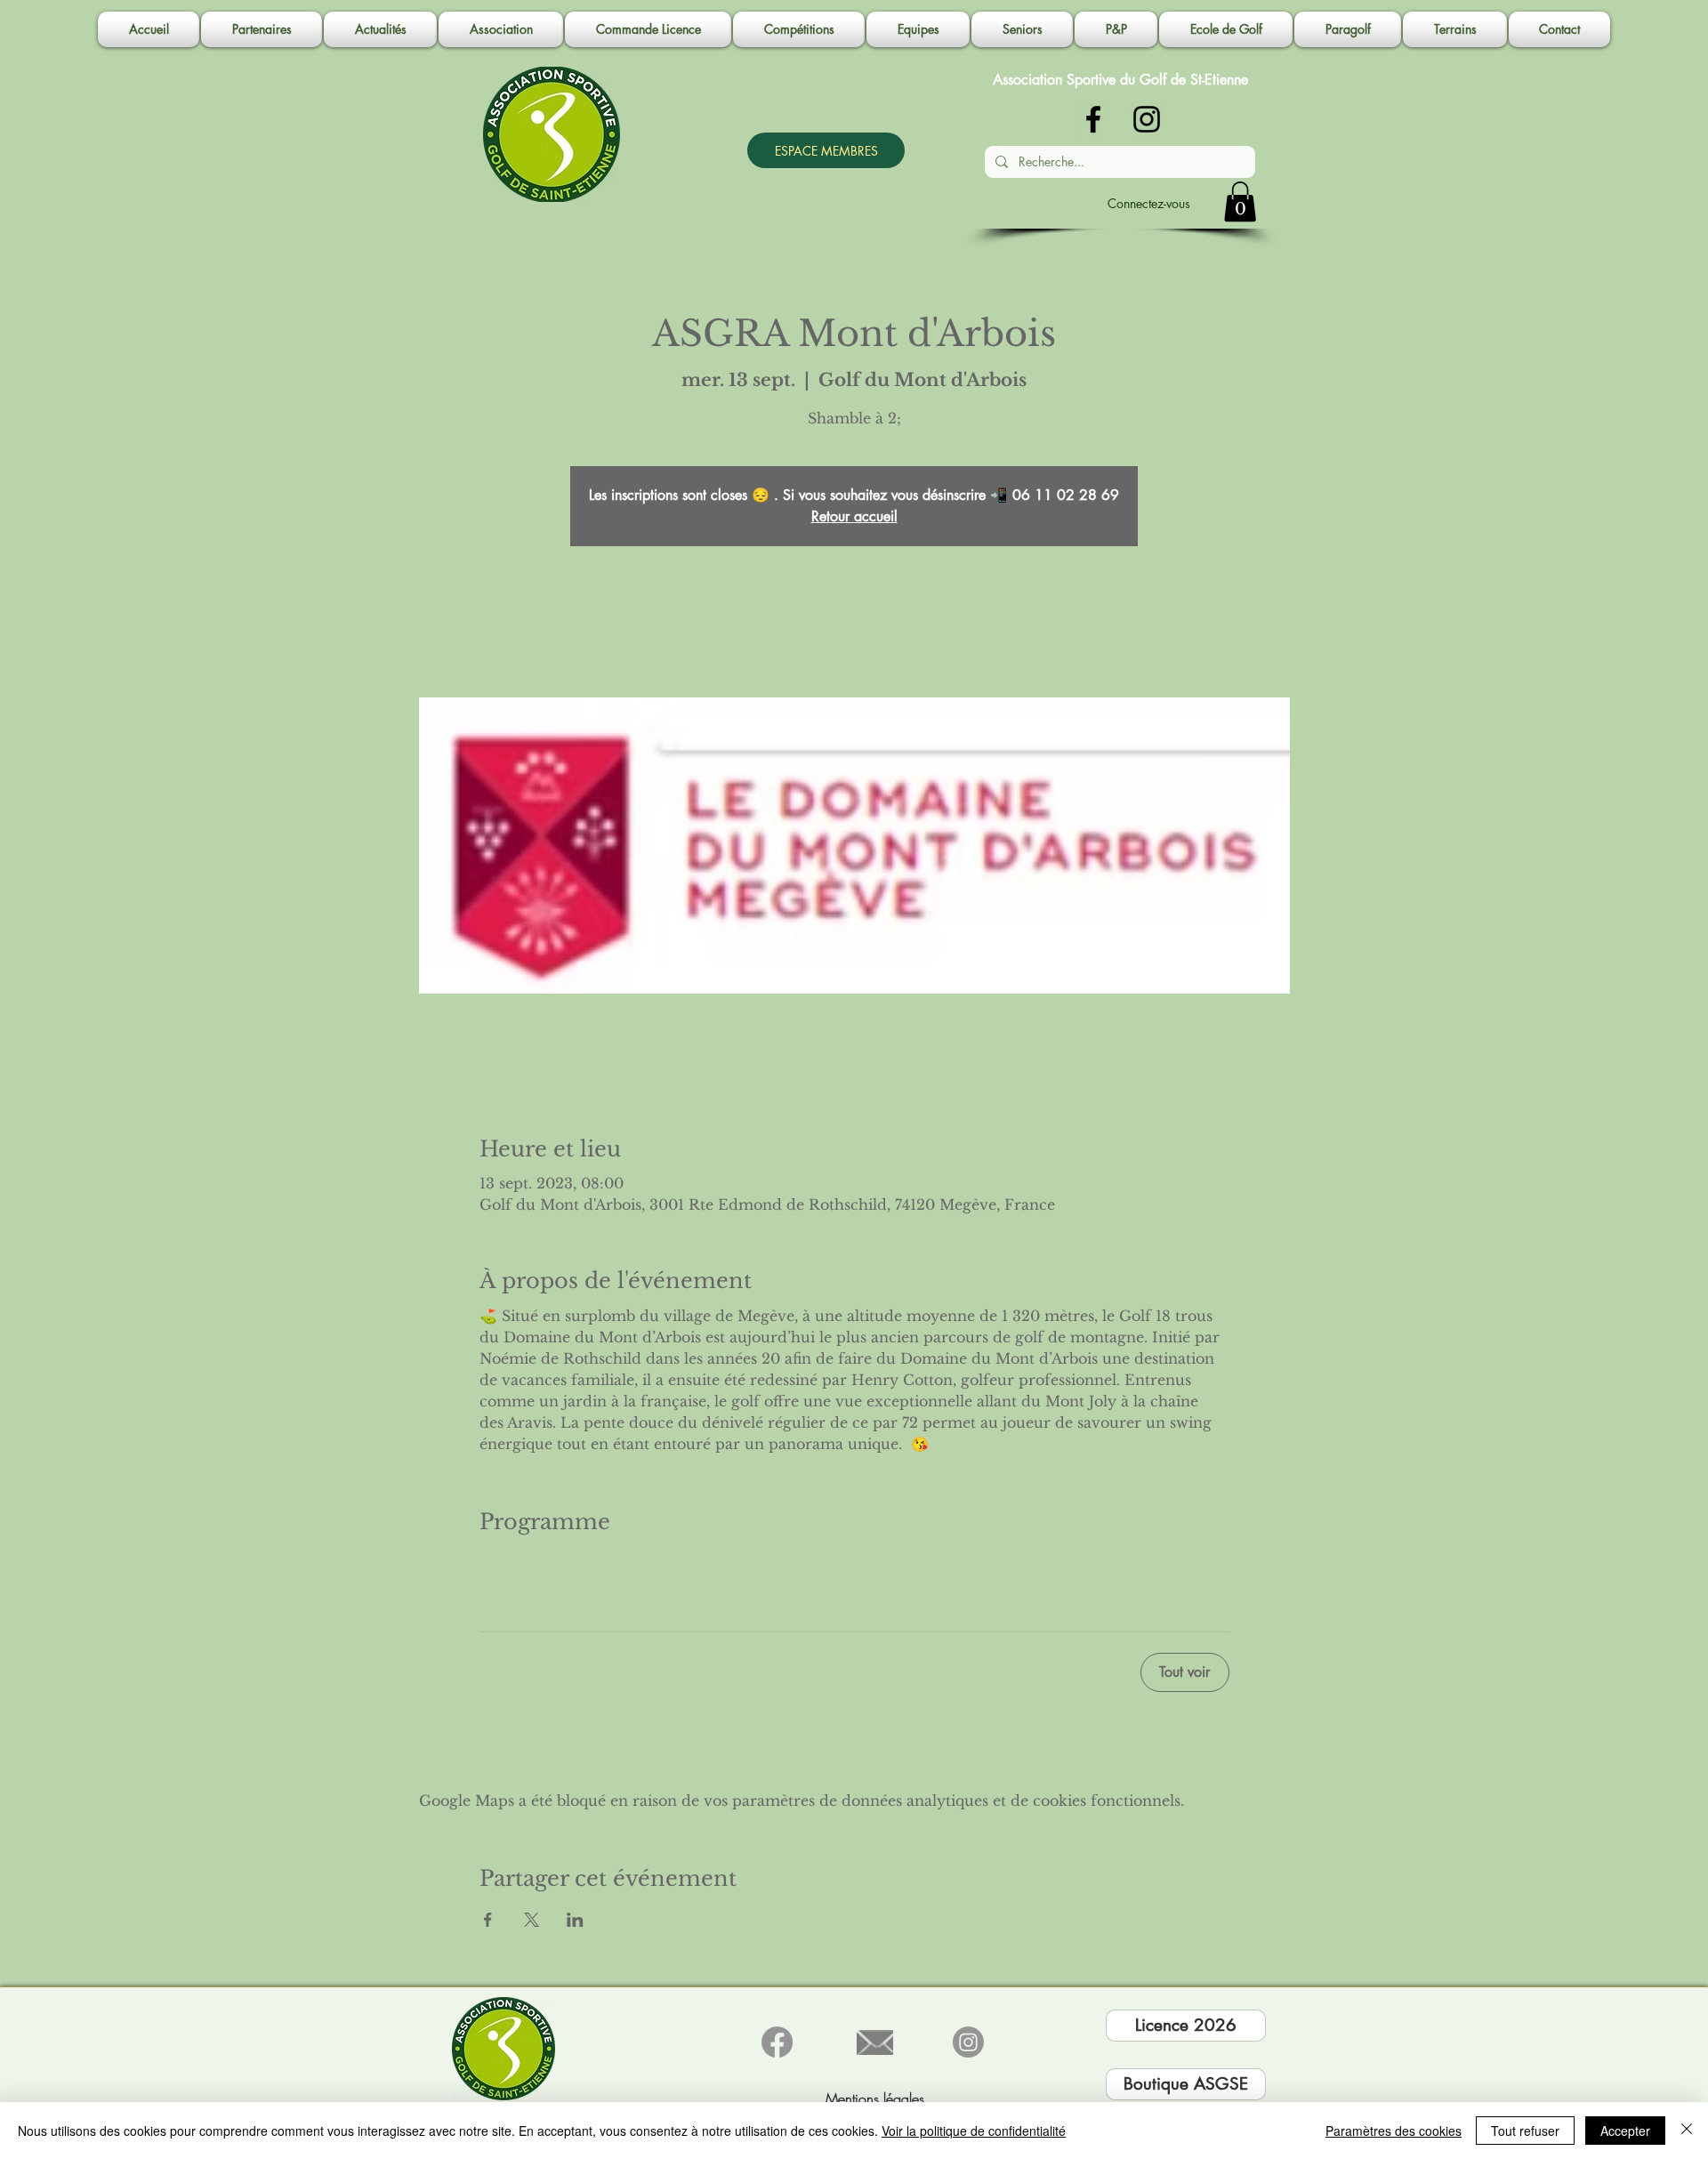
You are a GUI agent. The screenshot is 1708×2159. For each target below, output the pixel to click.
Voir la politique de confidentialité (974, 2131)
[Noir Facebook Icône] (1093, 119)
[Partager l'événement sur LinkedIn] (575, 1920)
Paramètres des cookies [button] (1394, 2131)
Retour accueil (854, 516)
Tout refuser (1525, 2131)
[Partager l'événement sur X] (532, 1920)
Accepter (1625, 2131)
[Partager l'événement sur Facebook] (488, 1920)
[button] (501, 29)
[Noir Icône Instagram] (1147, 119)
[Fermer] (1687, 2131)
